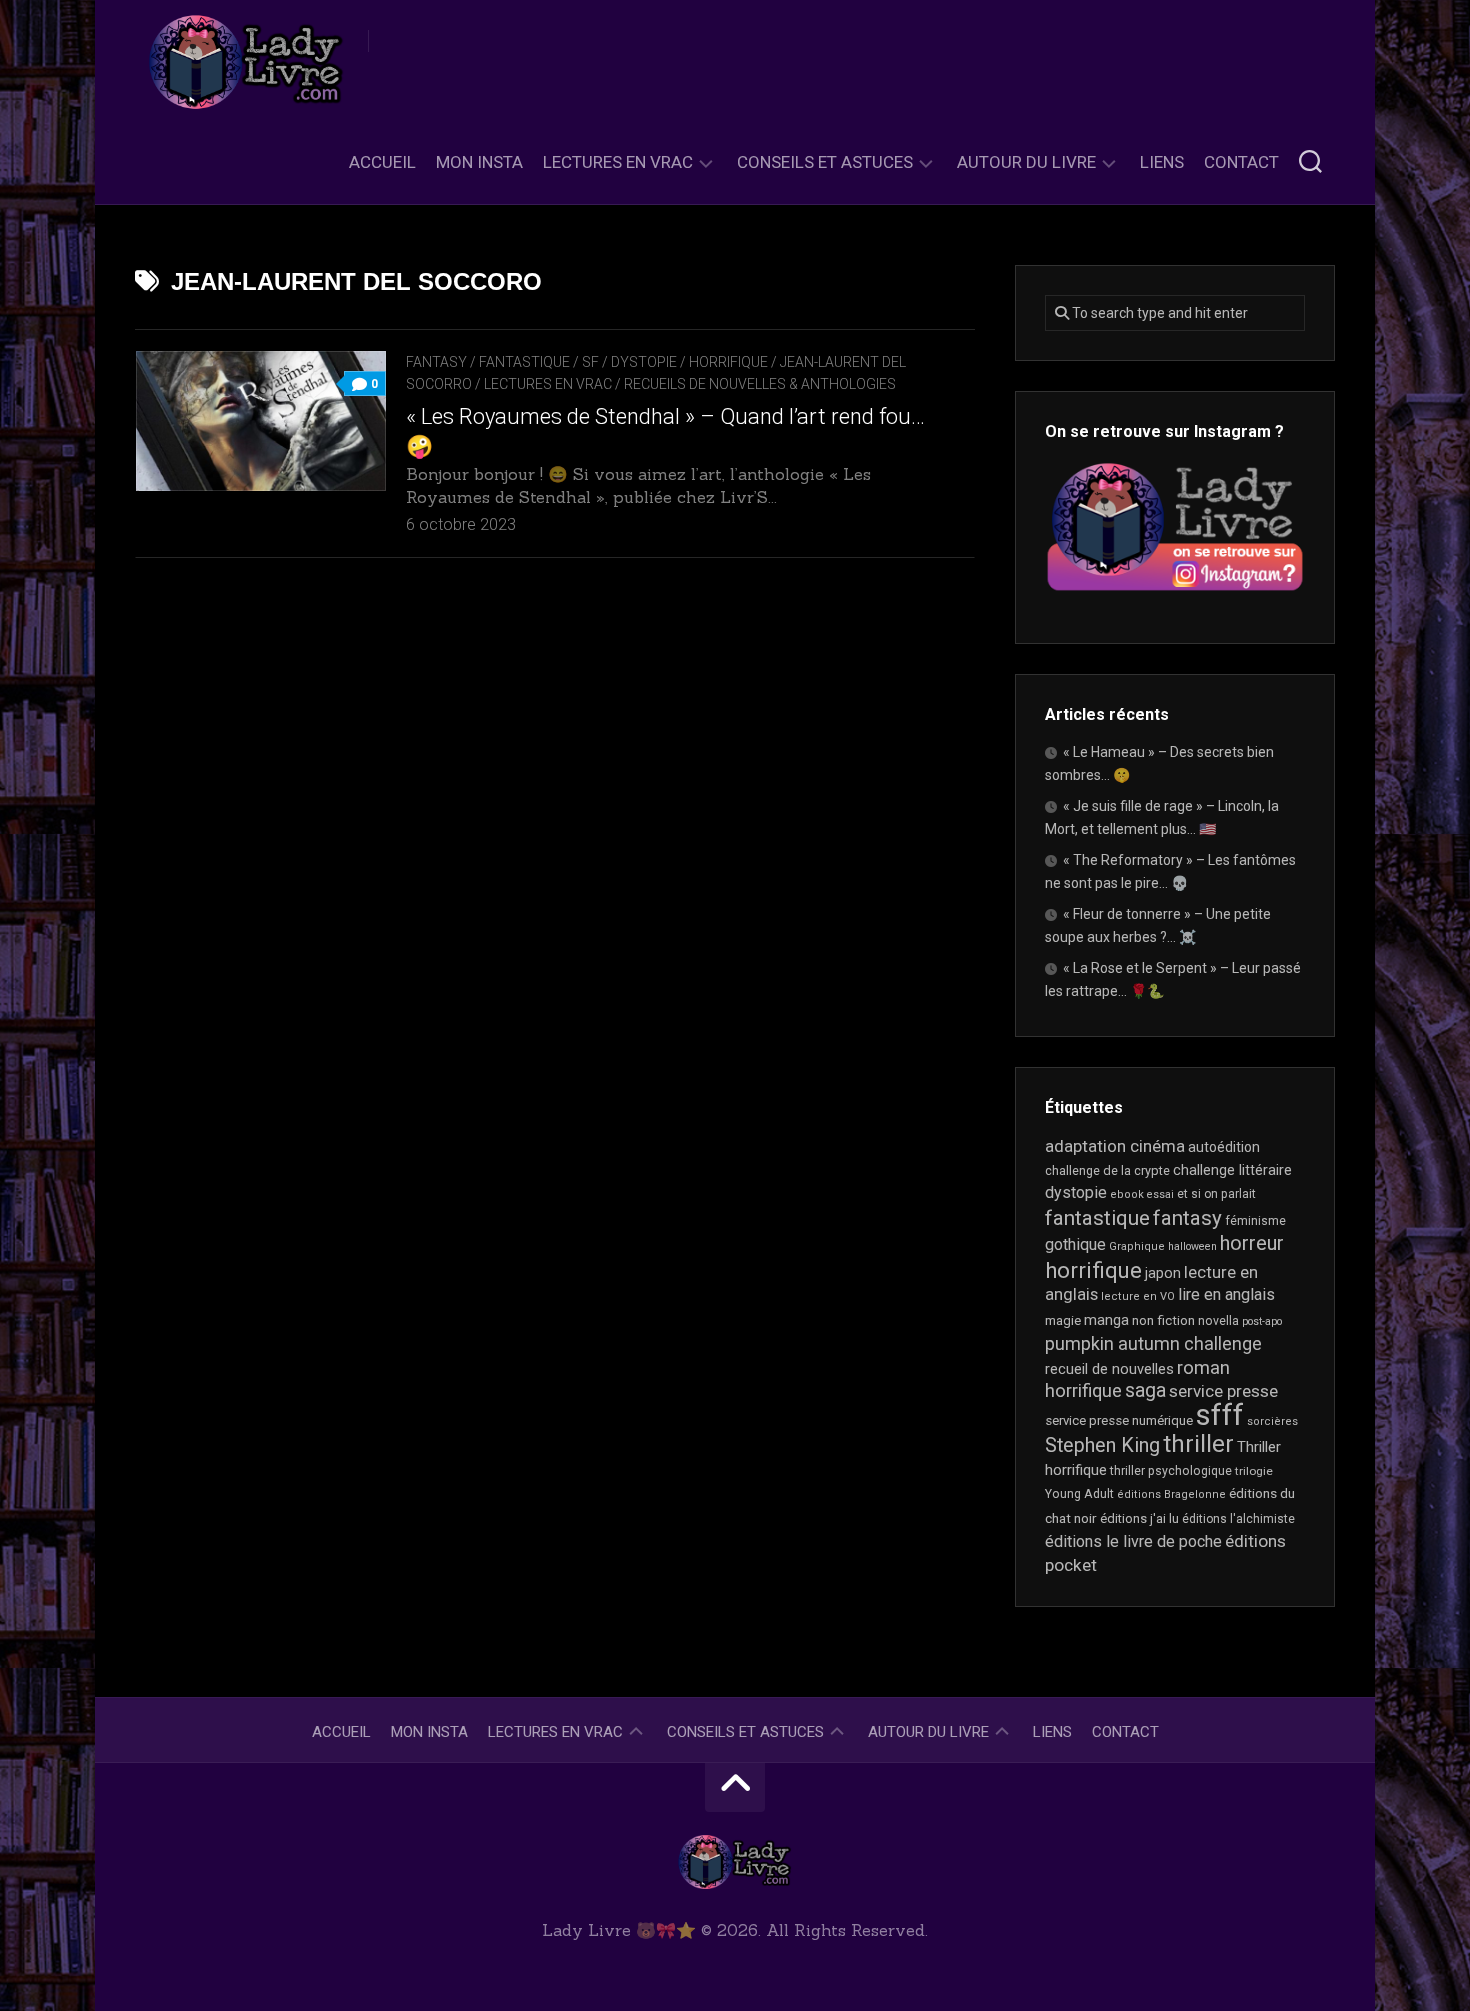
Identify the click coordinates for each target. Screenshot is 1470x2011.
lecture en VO (1138, 1296)
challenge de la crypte (1107, 1170)
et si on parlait (1216, 1194)
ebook (1127, 1194)
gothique (1075, 1244)
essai (1160, 1194)
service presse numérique (1119, 1420)
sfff (1220, 1415)
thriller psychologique (1171, 1471)
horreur (1252, 1243)
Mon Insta (479, 162)
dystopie (1076, 1192)
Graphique (1137, 1246)
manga (1106, 1320)
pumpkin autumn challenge (1153, 1343)
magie (1063, 1320)
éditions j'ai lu (1139, 1518)
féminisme (1255, 1221)
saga (1145, 1390)
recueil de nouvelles (1109, 1369)
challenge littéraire (1232, 1170)
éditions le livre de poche (1133, 1541)
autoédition (1224, 1147)
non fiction (1163, 1320)
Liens (1162, 162)
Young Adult (1079, 1494)
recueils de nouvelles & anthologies (760, 384)
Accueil (382, 162)
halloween (1192, 1246)
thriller (1198, 1444)
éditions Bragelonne (1171, 1494)
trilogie (1254, 1471)
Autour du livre (1026, 162)
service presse (1223, 1391)
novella (1218, 1321)
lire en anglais (1226, 1294)
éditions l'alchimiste (1238, 1519)
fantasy (1187, 1218)
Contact (1241, 162)
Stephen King (1102, 1445)
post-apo (1262, 1321)
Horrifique (728, 362)
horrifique (1093, 1270)
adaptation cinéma (1115, 1146)
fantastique (1097, 1218)
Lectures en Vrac (618, 162)
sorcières (1272, 1421)
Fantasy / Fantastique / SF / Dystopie (541, 362)
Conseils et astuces (825, 162)
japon (1163, 1273)
